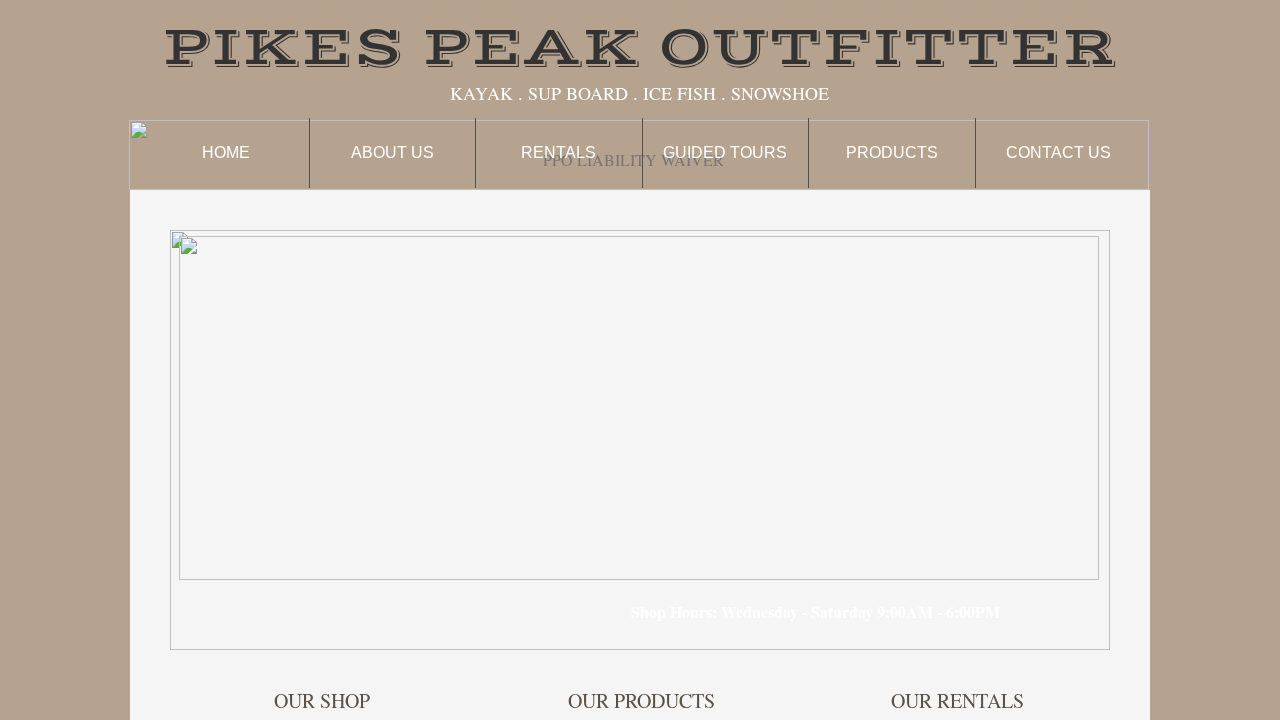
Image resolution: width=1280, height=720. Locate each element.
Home (226, 152)
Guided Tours (725, 152)
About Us (392, 152)
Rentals (558, 152)
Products (892, 152)
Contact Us (1058, 152)
